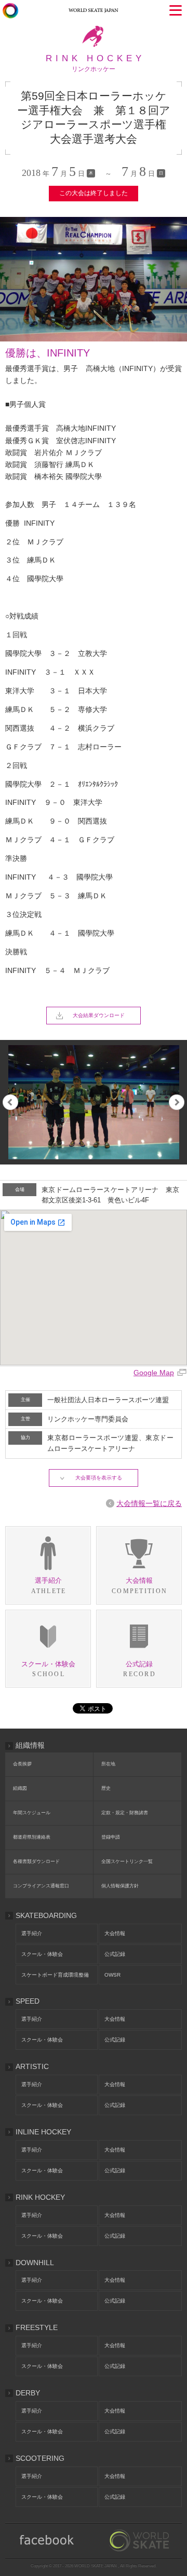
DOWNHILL (35, 2263)
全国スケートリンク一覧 (127, 1861)
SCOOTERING (40, 2458)
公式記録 (115, 1954)
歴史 (106, 1788)
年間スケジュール (32, 1813)
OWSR (112, 1975)
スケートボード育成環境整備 (55, 1975)
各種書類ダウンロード (36, 1861)
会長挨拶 (22, 1764)
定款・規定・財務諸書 (125, 1813)
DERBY (28, 2393)
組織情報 (30, 1745)
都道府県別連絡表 (32, 1837)
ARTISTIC (32, 2066)
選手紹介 (32, 1933)
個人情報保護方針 (120, 1886)
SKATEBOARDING (46, 1915)
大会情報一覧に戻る (149, 1503)
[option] (94, 1102)
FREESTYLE (37, 2327)
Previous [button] (10, 1102)
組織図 (20, 1788)
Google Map (154, 1373)
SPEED (28, 2001)
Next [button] (177, 1102)
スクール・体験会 (42, 1954)
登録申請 (111, 1837)
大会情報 (115, 1933)
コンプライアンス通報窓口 (41, 1886)
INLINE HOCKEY (43, 2132)
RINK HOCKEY (40, 2197)
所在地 (108, 1764)
